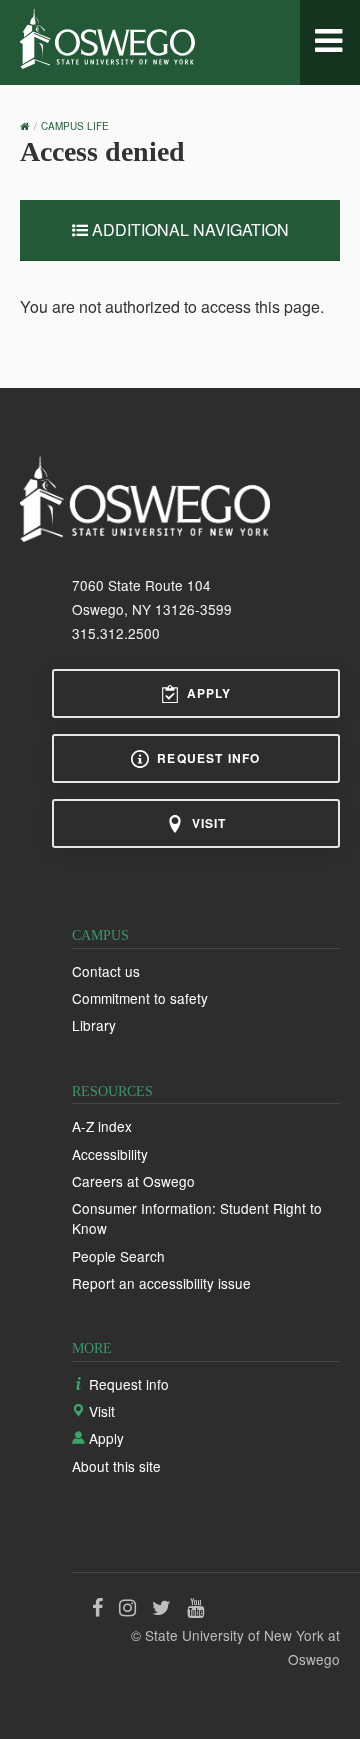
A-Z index (102, 1126)
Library (94, 1025)
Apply (209, 693)
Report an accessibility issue (161, 1283)
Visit (209, 823)
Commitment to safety (140, 998)
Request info (208, 758)
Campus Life (75, 126)
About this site (116, 1466)
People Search (118, 1256)
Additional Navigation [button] (188, 229)
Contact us (106, 971)
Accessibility (110, 1154)
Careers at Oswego (133, 1181)
